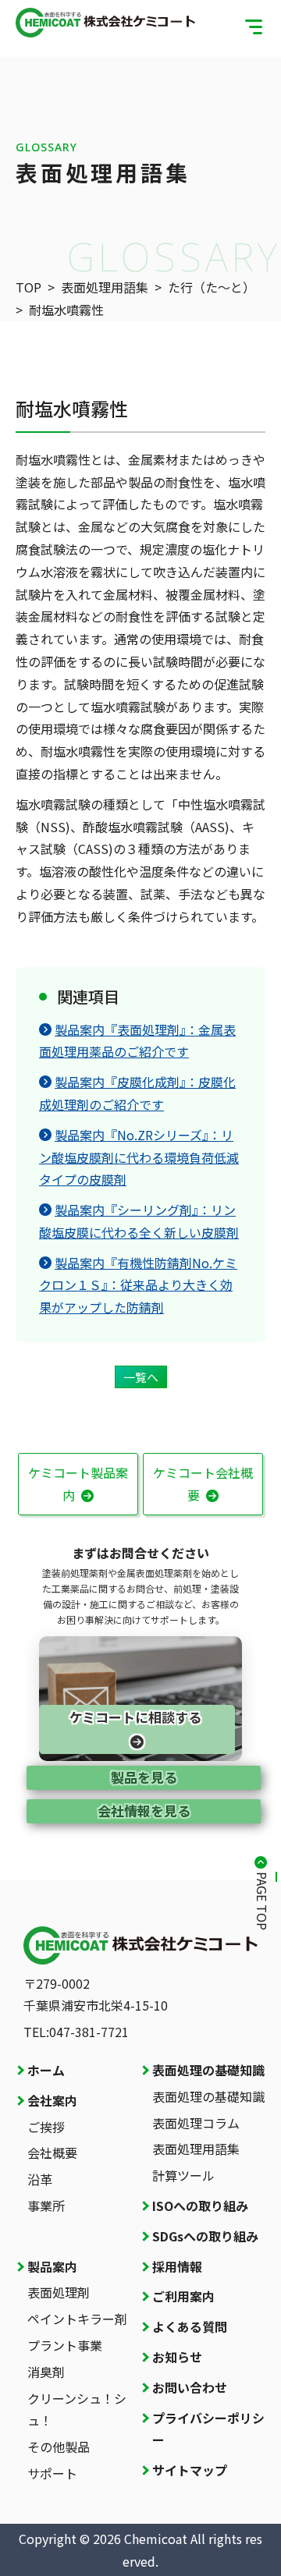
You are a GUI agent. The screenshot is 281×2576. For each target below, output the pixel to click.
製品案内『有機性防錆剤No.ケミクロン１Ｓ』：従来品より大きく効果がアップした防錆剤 (138, 1285)
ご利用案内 (183, 2296)
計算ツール (183, 2175)
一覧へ (141, 1377)
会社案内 (52, 2100)
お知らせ (177, 2357)
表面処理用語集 (105, 287)
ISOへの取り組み (200, 2206)
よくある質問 (190, 2326)
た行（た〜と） (212, 287)
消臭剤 (46, 2372)
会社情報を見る (144, 1811)
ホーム (46, 2070)
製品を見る (144, 1777)
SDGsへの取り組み (205, 2236)
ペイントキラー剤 (77, 2319)
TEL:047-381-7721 (76, 2032)
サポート (52, 2473)
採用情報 (177, 2266)
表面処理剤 (59, 2292)
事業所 (46, 2206)
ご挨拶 (46, 2127)
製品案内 (52, 2266)
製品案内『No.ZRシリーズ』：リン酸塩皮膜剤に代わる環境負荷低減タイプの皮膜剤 (139, 1157)
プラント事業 (65, 2345)
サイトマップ (190, 2470)
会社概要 (52, 2153)
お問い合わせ (190, 2387)
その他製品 (59, 2447)
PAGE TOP (262, 1901)
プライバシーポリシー (208, 2429)
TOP (28, 287)
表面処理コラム (196, 2123)
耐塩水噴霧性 (66, 310)
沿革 (40, 2179)
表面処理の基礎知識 (208, 2070)
